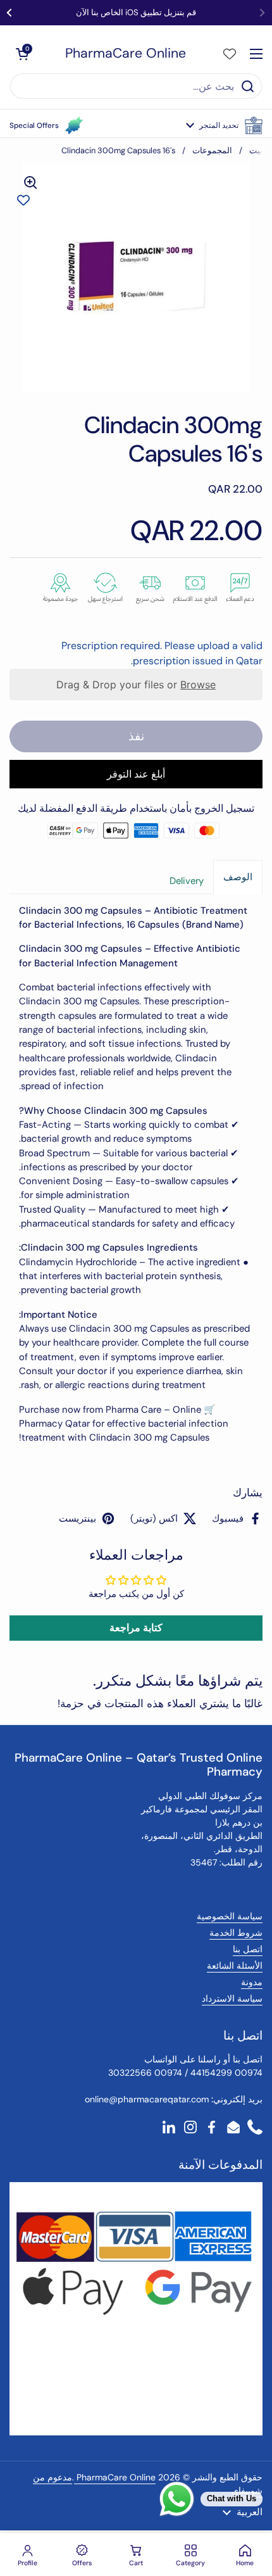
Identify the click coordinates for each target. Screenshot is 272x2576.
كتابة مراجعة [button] (136, 1628)
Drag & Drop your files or (136, 685)
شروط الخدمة (236, 1933)
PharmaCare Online (126, 54)
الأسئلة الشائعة (235, 1966)
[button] (224, 125)
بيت (256, 150)
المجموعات (212, 150)
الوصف (238, 877)
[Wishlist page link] (230, 54)
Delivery (187, 881)
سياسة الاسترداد (232, 1998)
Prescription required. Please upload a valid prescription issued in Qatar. (162, 653)
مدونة (252, 1982)
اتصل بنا (248, 1949)
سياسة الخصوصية (230, 1916)
